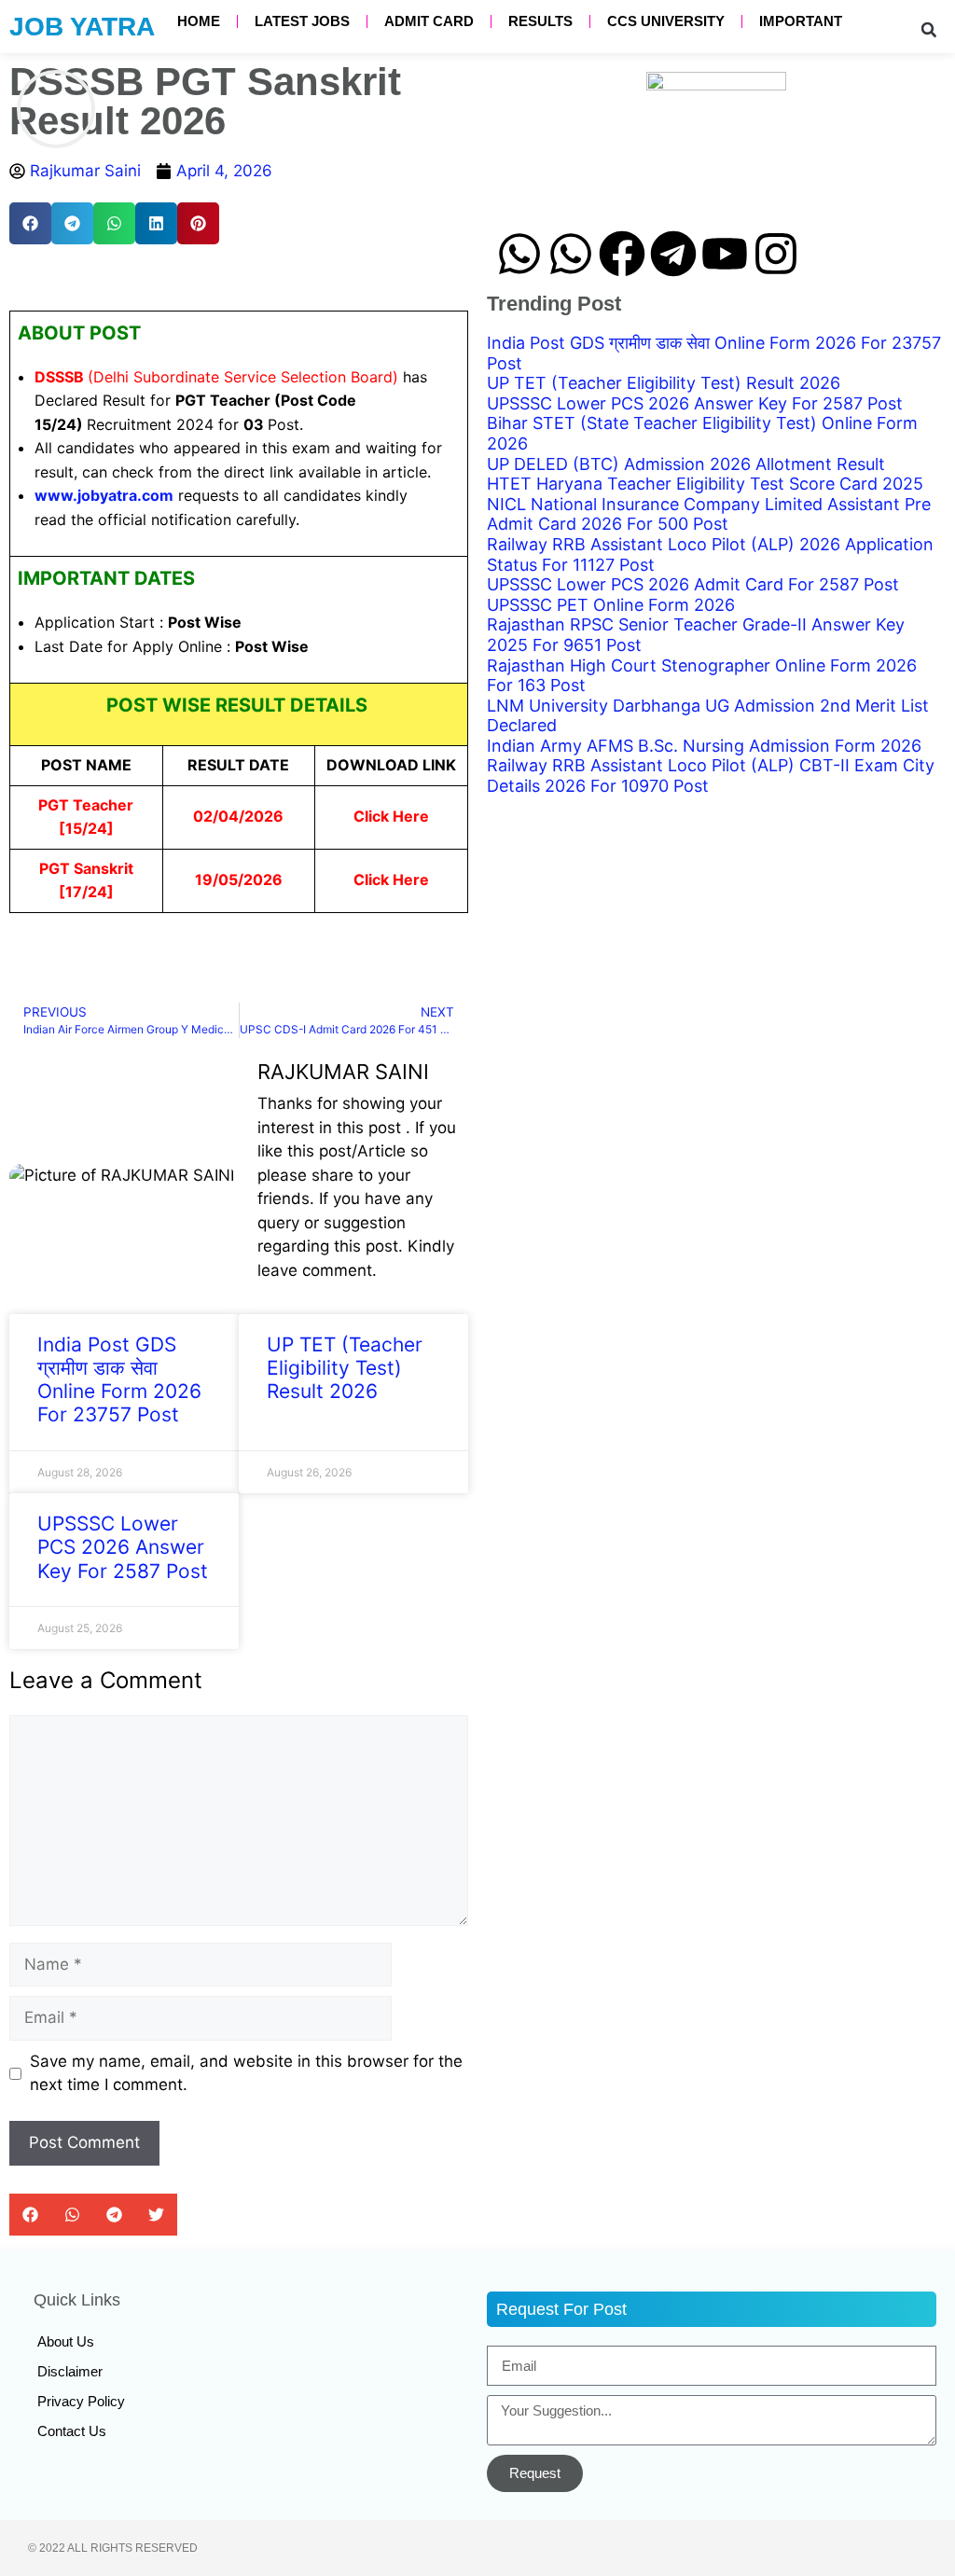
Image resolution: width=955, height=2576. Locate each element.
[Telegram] (673, 254)
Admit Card (429, 21)
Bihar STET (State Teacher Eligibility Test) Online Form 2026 (702, 433)
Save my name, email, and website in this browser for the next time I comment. (246, 2073)
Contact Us (72, 2431)
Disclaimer (70, 2371)
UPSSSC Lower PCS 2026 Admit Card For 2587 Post (693, 584)
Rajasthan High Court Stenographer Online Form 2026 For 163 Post (702, 675)
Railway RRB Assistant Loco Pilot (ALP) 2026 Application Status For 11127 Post (710, 554)
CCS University (666, 21)
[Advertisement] (716, 945)
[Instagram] (776, 254)
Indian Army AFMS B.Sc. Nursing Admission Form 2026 (704, 745)
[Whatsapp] (519, 254)
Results (540, 21)
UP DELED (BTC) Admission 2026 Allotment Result (686, 463)
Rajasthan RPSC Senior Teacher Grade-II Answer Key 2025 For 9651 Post (696, 635)
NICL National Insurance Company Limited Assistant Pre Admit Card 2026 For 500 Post (709, 513)
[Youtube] (725, 254)
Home (199, 21)
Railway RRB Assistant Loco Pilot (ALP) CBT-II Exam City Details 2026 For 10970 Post (711, 776)
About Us (66, 2341)
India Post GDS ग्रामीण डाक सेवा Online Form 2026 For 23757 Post (119, 1380)
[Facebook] (622, 254)
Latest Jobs (302, 21)
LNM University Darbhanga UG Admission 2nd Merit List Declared (708, 715)
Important (801, 21)
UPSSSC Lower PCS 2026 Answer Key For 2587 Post (123, 1547)
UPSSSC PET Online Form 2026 (611, 604)
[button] (929, 30)
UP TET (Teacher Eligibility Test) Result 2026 (345, 1368)
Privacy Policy (81, 2401)
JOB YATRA (82, 27)
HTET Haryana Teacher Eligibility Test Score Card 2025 (705, 484)
